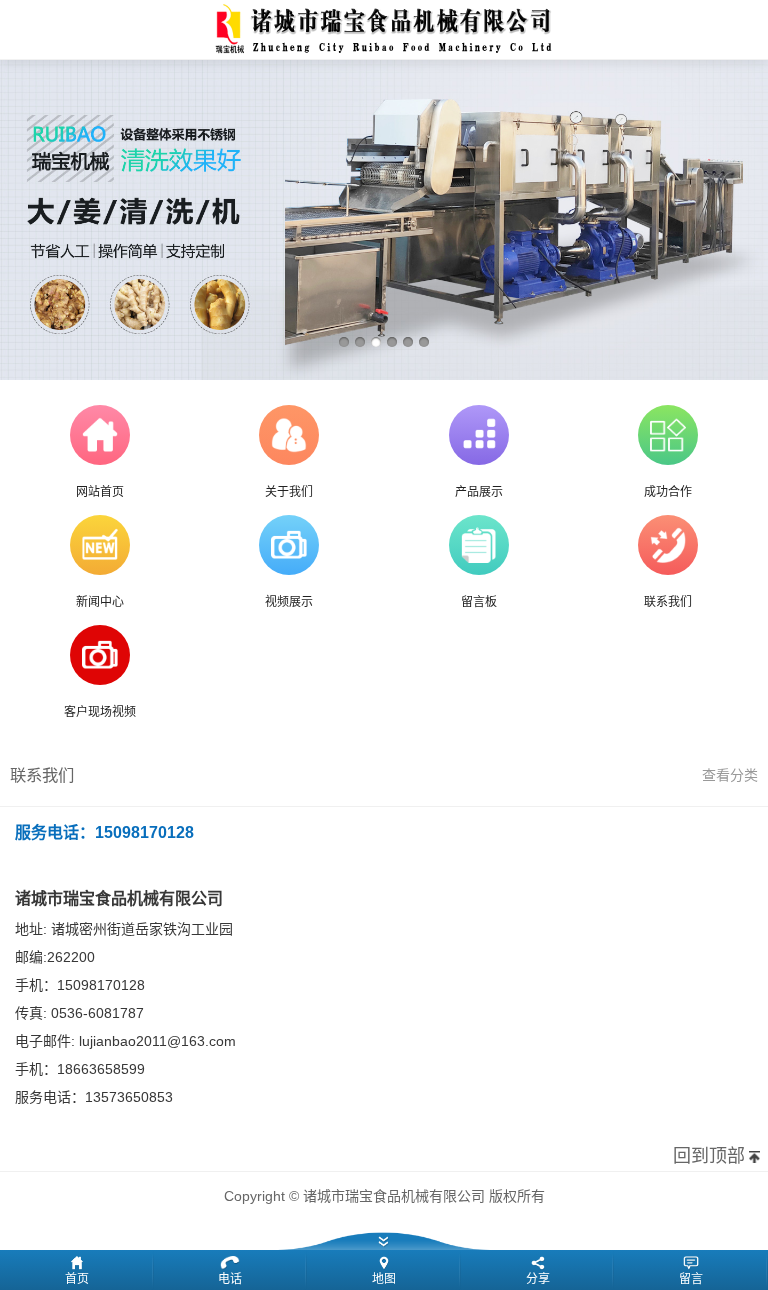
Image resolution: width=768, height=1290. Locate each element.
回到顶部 (709, 1156)
